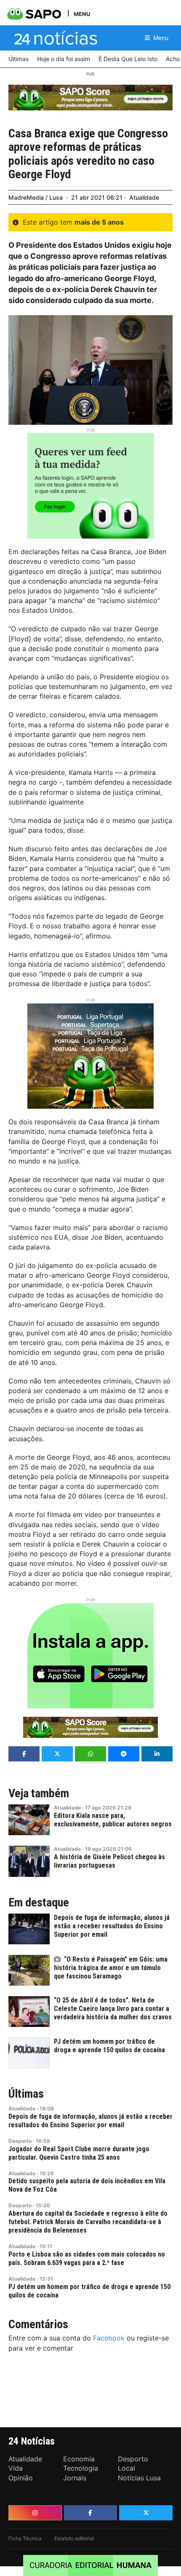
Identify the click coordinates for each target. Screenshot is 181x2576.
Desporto (20, 2141)
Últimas (26, 2094)
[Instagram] (35, 2513)
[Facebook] (91, 2513)
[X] (146, 2513)
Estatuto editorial (74, 2538)
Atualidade (144, 197)
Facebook (109, 2338)
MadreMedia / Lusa (36, 197)
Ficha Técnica (25, 2538)
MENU (82, 14)
